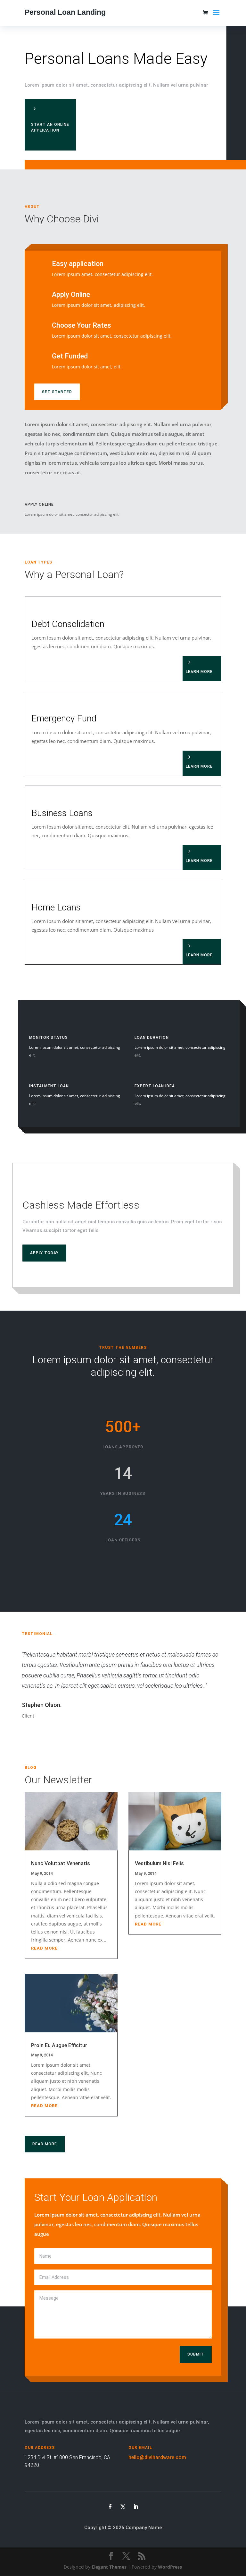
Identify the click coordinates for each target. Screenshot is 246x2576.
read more (44, 1948)
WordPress (170, 2567)
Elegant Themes (109, 2567)
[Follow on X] (123, 2507)
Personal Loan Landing (65, 12)
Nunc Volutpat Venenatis (61, 1863)
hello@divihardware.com (157, 2457)
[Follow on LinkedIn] (136, 2507)
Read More (45, 2144)
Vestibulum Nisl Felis (159, 1863)
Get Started (57, 392)
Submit (196, 2354)
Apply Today (44, 1253)
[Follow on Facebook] (110, 2507)
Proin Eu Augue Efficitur (59, 2045)
